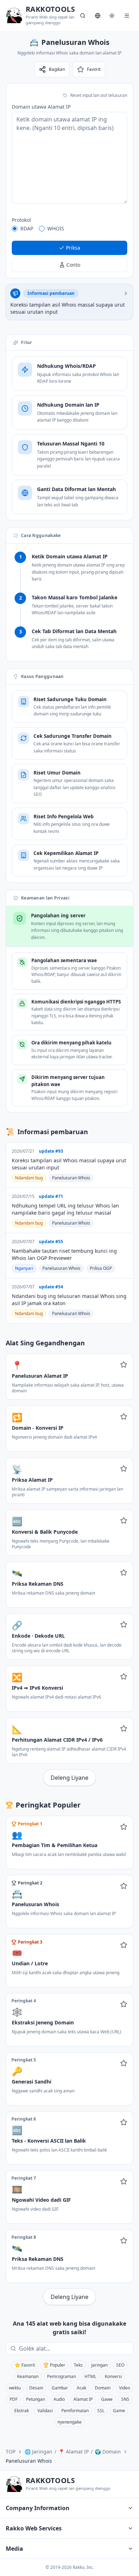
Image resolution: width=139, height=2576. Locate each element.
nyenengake (69, 2422)
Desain (36, 2388)
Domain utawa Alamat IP (41, 107)
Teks (78, 2365)
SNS (125, 2399)
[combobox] (74, 2348)
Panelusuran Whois (71, 1178)
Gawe (107, 2399)
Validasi (45, 2411)
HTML (90, 2376)
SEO (120, 2365)
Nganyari (24, 1268)
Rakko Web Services (34, 2528)
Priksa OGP (101, 1268)
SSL (101, 2411)
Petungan (35, 2399)
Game (119, 2411)
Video (125, 2388)
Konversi (113, 2376)
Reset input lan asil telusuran (99, 95)
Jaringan (99, 2365)
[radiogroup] (69, 229)
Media (14, 2549)
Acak (81, 2388)
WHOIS (56, 228)
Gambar (60, 2388)
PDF (14, 2399)
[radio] (15, 229)
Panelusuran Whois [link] (29, 2461)
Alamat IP (83, 2399)
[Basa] (98, 16)
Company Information (38, 2508)
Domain (103, 2388)
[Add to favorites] (124, 1365)
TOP (11, 2452)
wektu (15, 2388)
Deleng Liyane (69, 1778)
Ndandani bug (29, 1178)
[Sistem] (112, 16)
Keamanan (28, 2376)
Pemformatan (75, 2411)
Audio (59, 2399)
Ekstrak (22, 2411)
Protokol (21, 220)
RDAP (27, 228)
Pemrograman (61, 2376)
